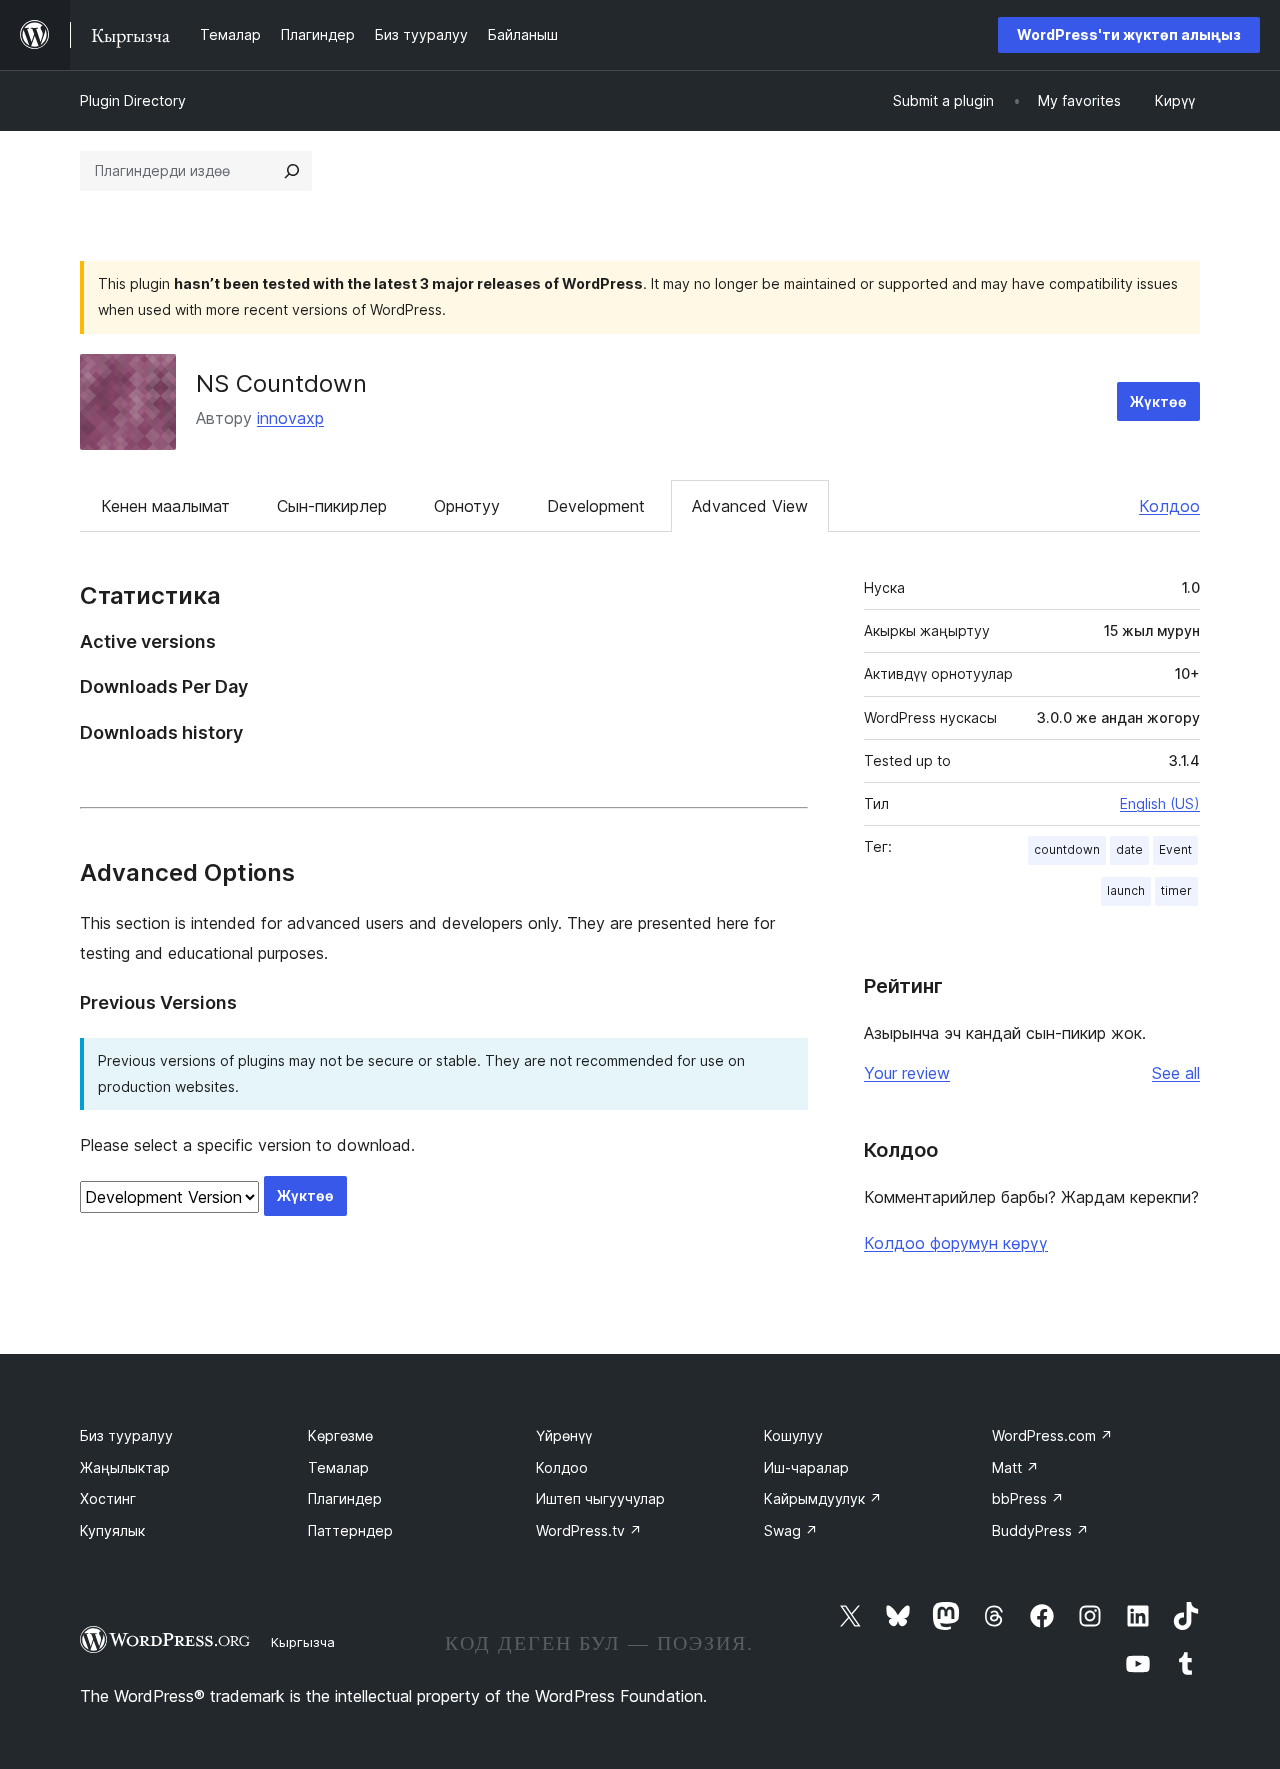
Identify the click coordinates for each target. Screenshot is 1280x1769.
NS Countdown (281, 383)
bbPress (1028, 1498)
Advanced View (750, 506)
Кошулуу (793, 1435)
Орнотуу (467, 506)
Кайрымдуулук (823, 1498)
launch (1126, 890)
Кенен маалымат (165, 506)
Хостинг (108, 1498)
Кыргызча (303, 1642)
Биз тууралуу (126, 1435)
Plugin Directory (133, 100)
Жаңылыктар (125, 1467)
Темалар (338, 1467)
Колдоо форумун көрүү (956, 1243)
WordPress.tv (589, 1530)
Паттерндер (350, 1530)
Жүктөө (1158, 401)
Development (596, 506)
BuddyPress (1040, 1530)
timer (1176, 890)
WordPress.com (1052, 1435)
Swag (791, 1530)
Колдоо (1169, 506)
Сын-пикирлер (332, 506)
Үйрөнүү (564, 1435)
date (1129, 849)
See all (1176, 1073)
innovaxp (290, 418)
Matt (1015, 1467)
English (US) (1160, 803)
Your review (907, 1073)
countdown (1067, 849)
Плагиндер (345, 1498)
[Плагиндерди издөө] (292, 171)
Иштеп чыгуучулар (600, 1498)
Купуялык (112, 1530)
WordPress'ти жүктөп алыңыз (1129, 34)
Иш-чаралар (806, 1467)
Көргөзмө (340, 1435)
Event (1175, 849)
